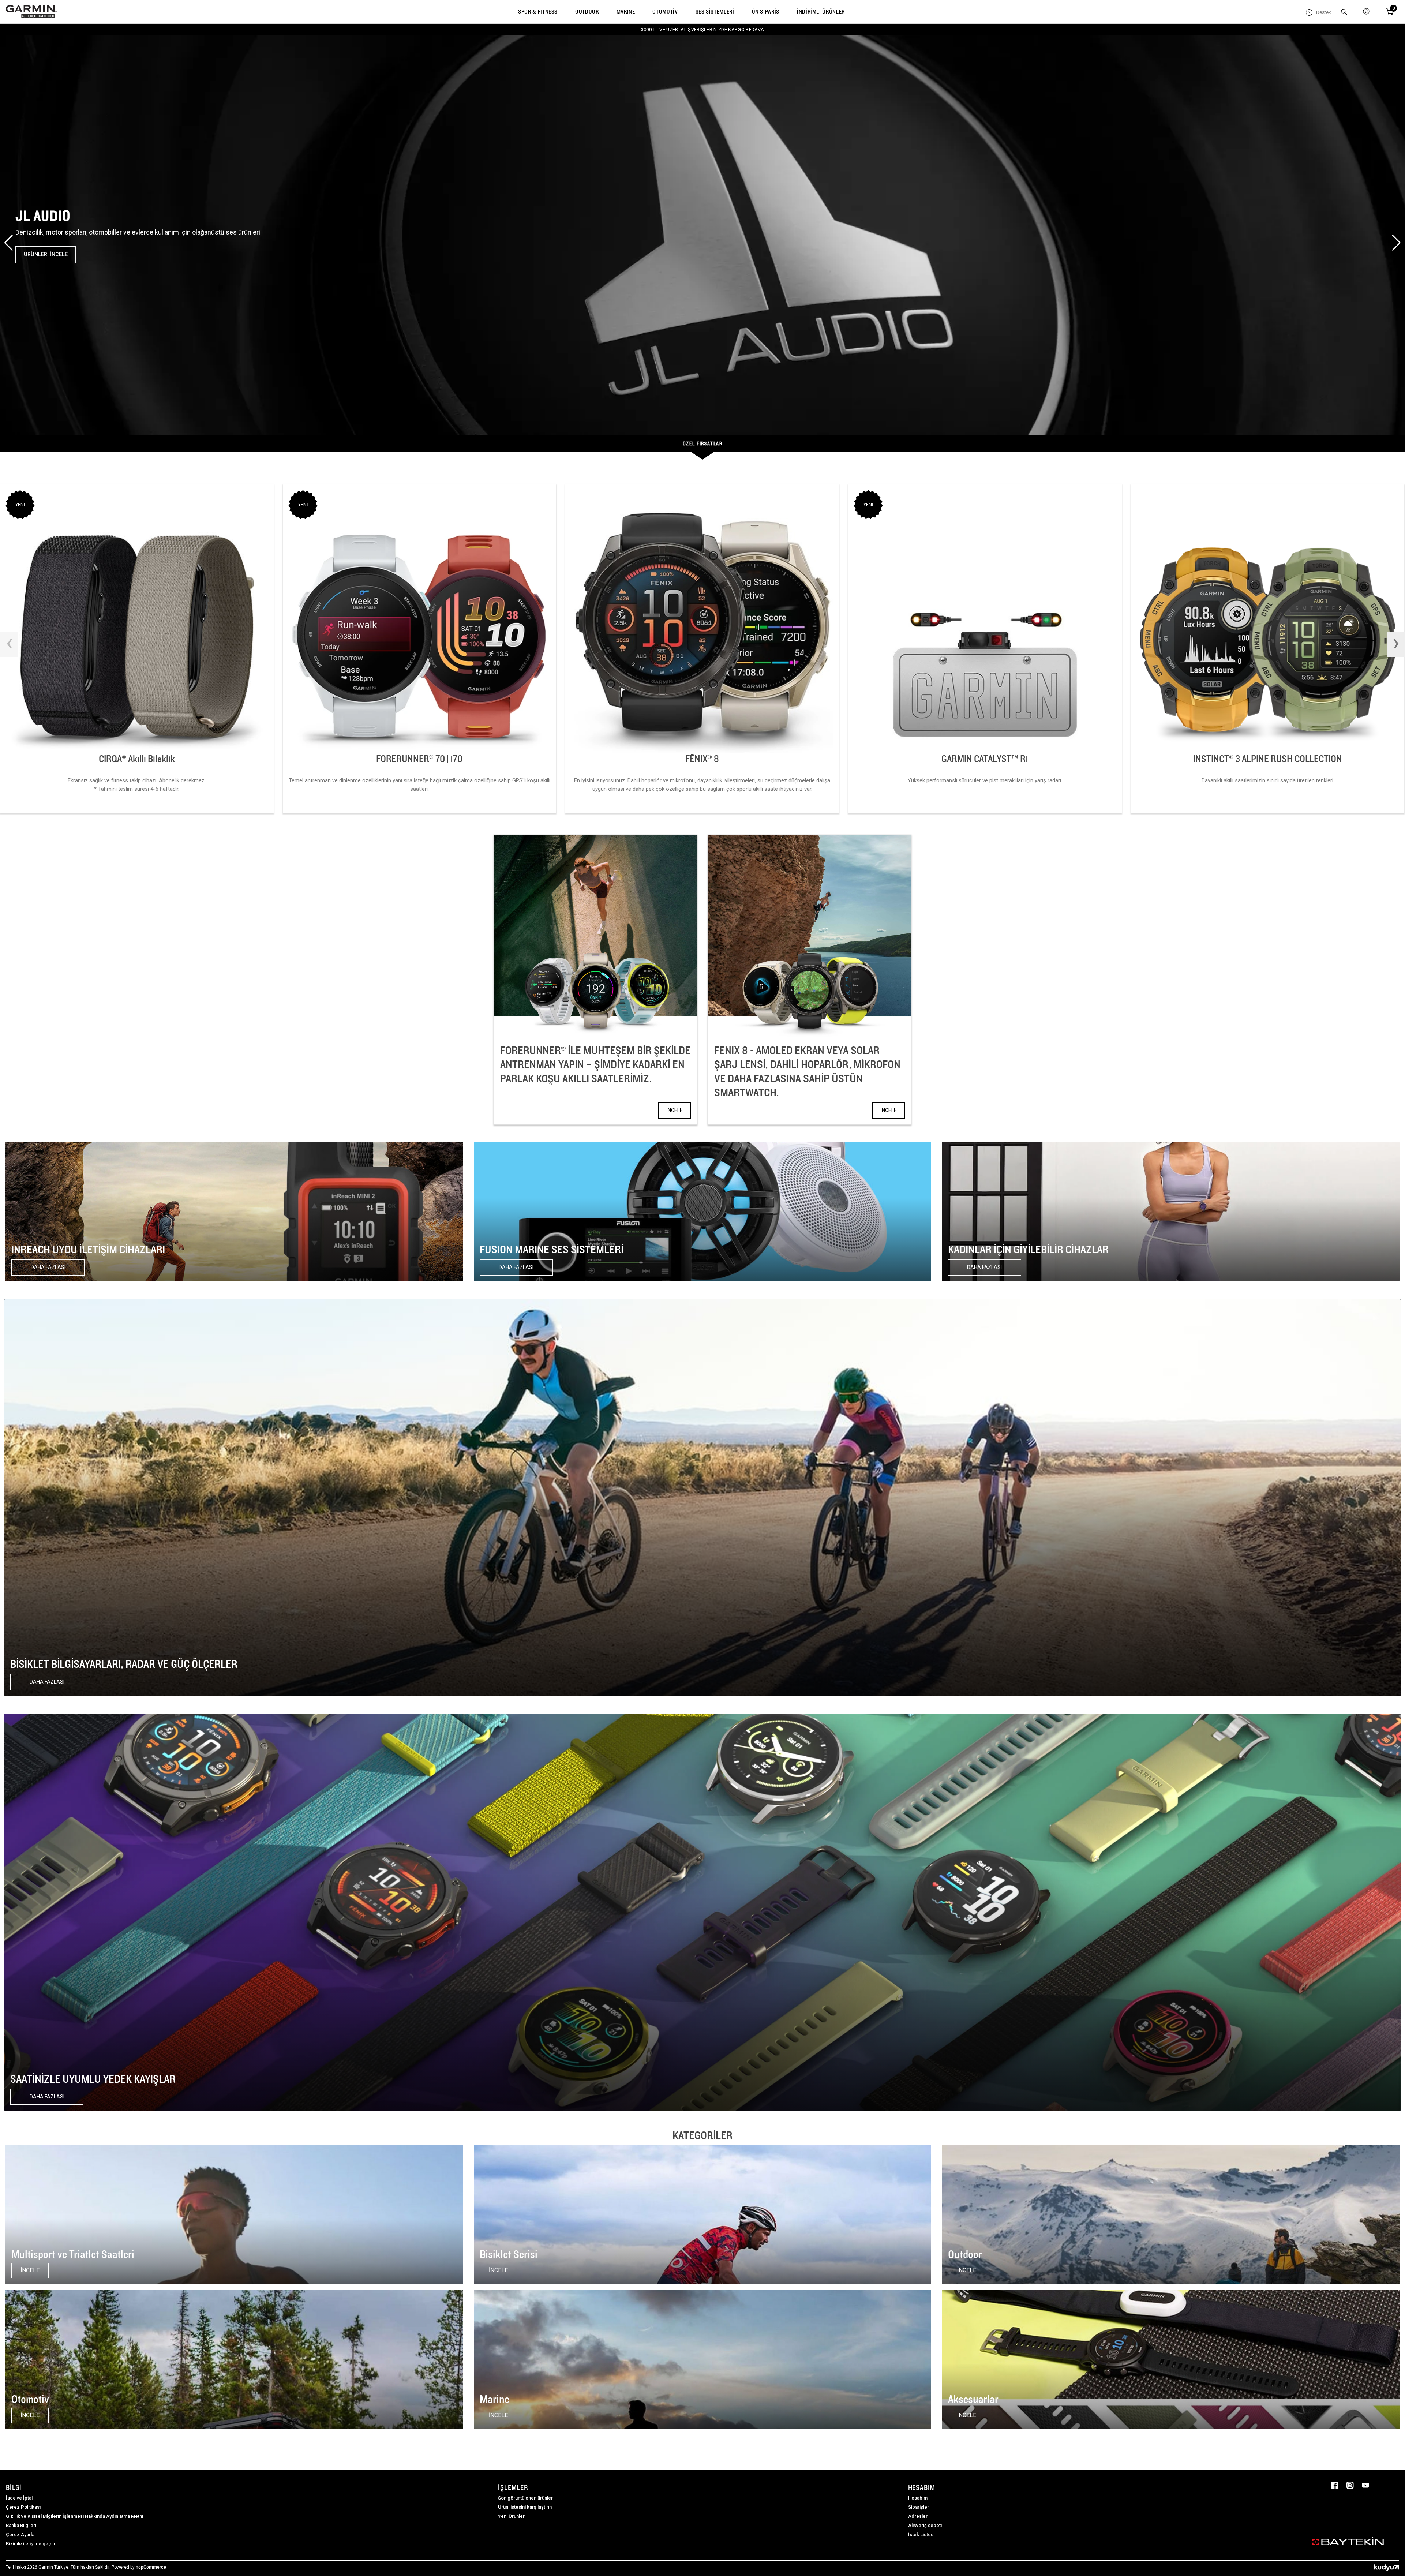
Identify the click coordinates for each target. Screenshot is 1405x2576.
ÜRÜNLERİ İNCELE (46, 254)
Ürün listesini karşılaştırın (525, 2507)
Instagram (1350, 2485)
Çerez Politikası (23, 2507)
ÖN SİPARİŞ (766, 12)
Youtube (1365, 2485)
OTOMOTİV (665, 12)
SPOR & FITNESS (538, 12)
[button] (9, 243)
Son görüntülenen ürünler (525, 2498)
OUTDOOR (587, 12)
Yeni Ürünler (511, 2516)
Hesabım (918, 2498)
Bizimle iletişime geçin (30, 2544)
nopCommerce (151, 2567)
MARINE (626, 12)
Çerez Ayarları (22, 2534)
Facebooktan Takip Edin (1334, 2485)
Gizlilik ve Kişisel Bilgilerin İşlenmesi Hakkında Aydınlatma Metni (74, 2516)
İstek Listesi (921, 2534)
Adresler (918, 2516)
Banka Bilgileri (21, 2525)
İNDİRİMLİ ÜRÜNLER (821, 12)
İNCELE (675, 1110)
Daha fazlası (48, 1267)
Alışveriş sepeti (925, 2525)
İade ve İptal (19, 2498)
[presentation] (9, 644)
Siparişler (919, 2507)
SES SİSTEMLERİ (715, 12)
